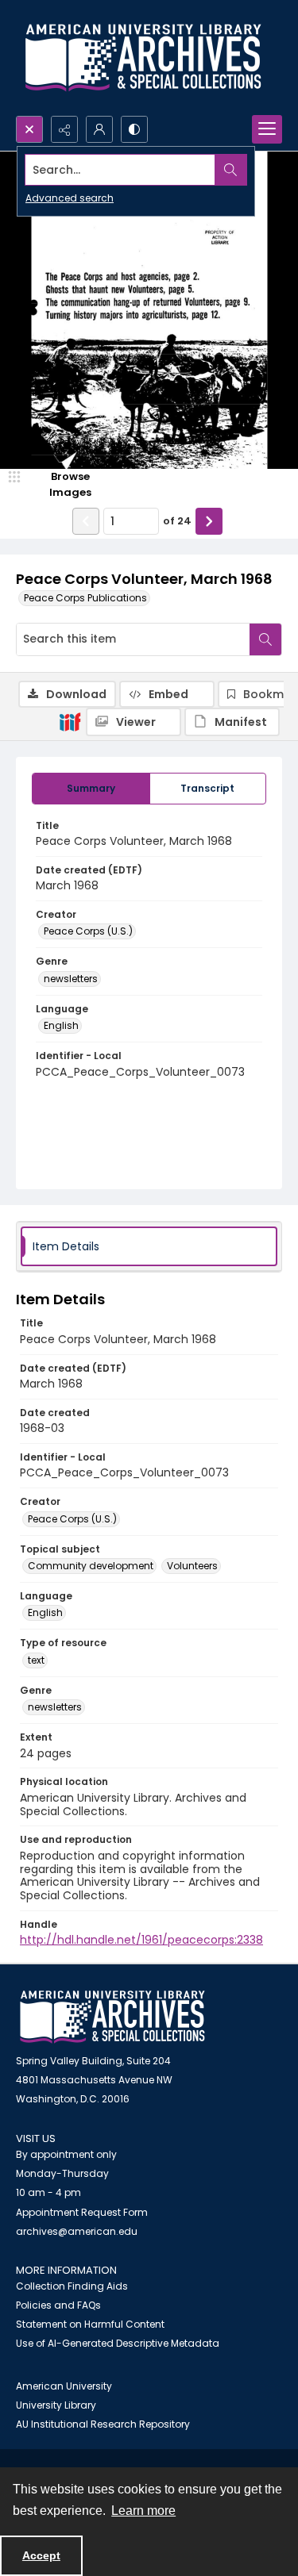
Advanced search (70, 198)
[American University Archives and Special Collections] (112, 2017)
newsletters (71, 979)
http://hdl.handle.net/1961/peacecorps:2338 (141, 1940)
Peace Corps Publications (85, 598)
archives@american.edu (77, 2231)
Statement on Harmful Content (90, 2324)
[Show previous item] (86, 521)
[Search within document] (265, 639)
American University (64, 2386)
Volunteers (192, 1566)
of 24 (177, 521)
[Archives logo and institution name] (143, 58)
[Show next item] (209, 521)
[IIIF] (70, 721)
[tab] (91, 789)
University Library (56, 2405)
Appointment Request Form (82, 2212)
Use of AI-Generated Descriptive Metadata (118, 2343)
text (36, 1660)
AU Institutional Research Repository (103, 2424)
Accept (41, 2555)
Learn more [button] (143, 2511)
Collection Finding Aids (72, 2286)
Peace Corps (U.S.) (88, 931)
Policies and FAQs (58, 2305)
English (61, 1025)
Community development (91, 1566)
